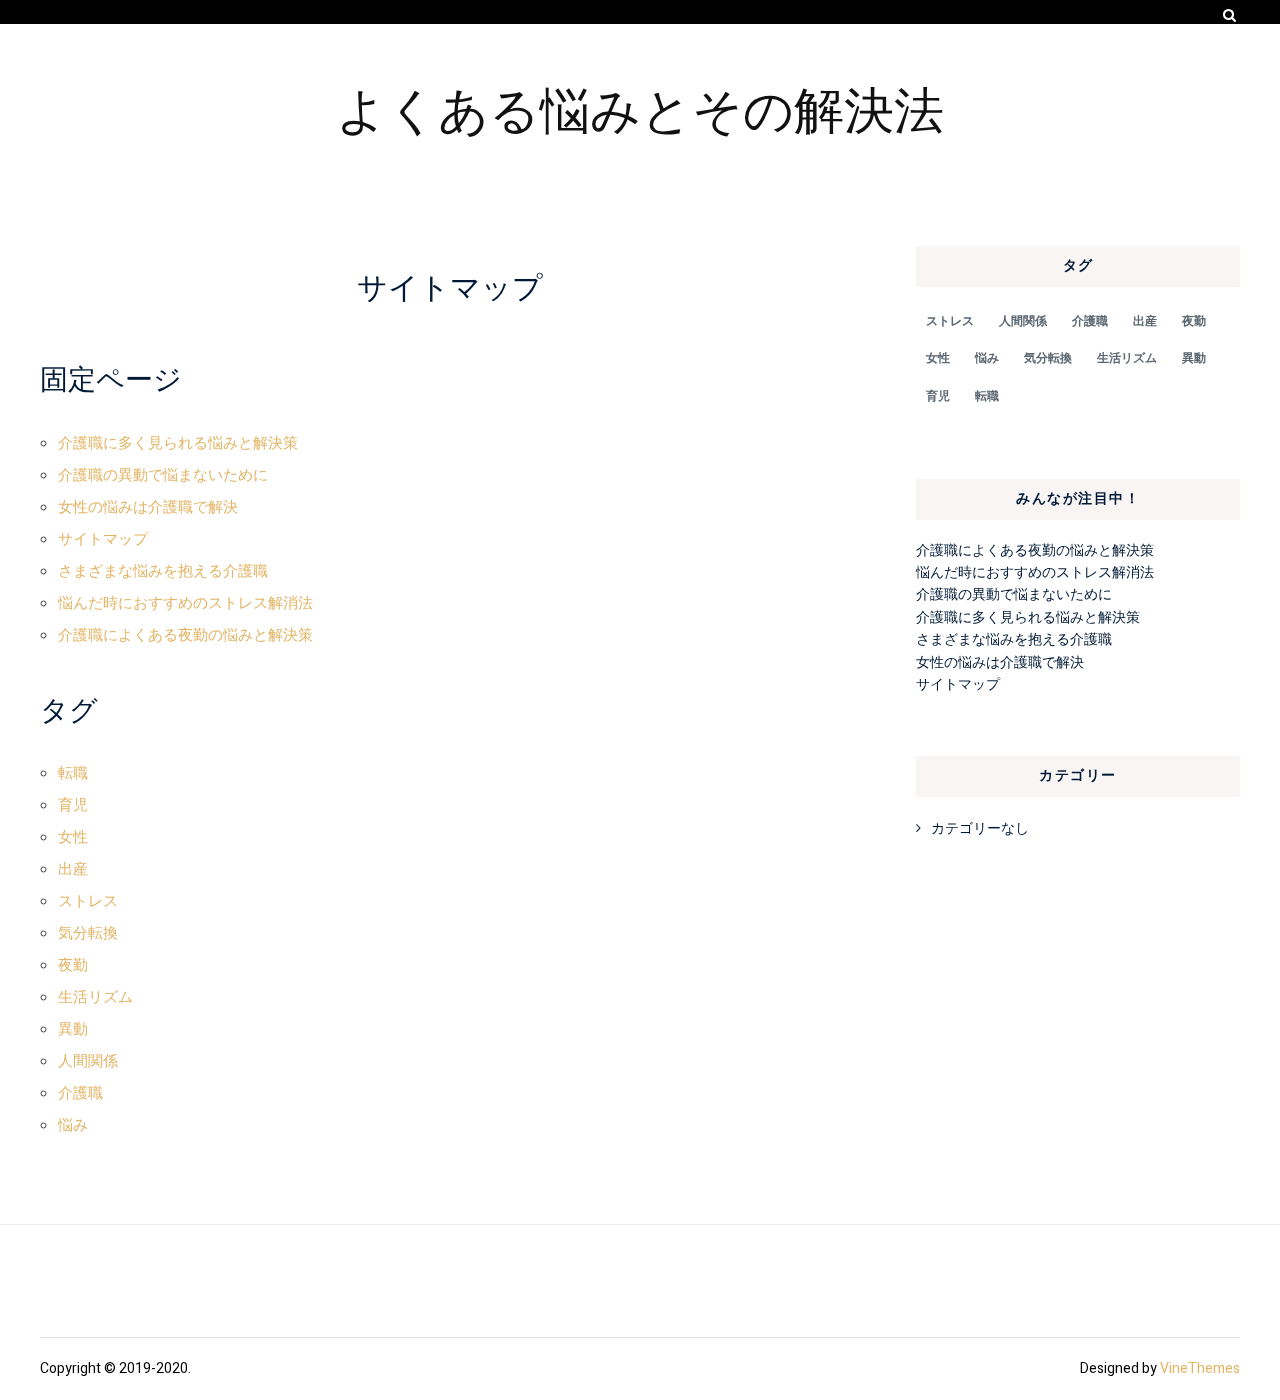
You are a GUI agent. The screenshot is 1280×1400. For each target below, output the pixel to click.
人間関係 (88, 1061)
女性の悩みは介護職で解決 (148, 507)
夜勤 (73, 965)
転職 (73, 773)
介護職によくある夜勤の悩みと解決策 (185, 635)
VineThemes (1200, 1368)
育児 (73, 805)
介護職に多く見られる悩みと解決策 (178, 443)
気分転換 (88, 933)
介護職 (80, 1093)
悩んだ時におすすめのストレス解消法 (185, 603)
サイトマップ (103, 539)
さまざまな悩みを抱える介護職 (163, 571)
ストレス (88, 901)
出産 (73, 869)
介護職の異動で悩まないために (163, 475)
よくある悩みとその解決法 (640, 107)
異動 (73, 1029)
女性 (73, 837)
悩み (73, 1125)
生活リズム (95, 997)
